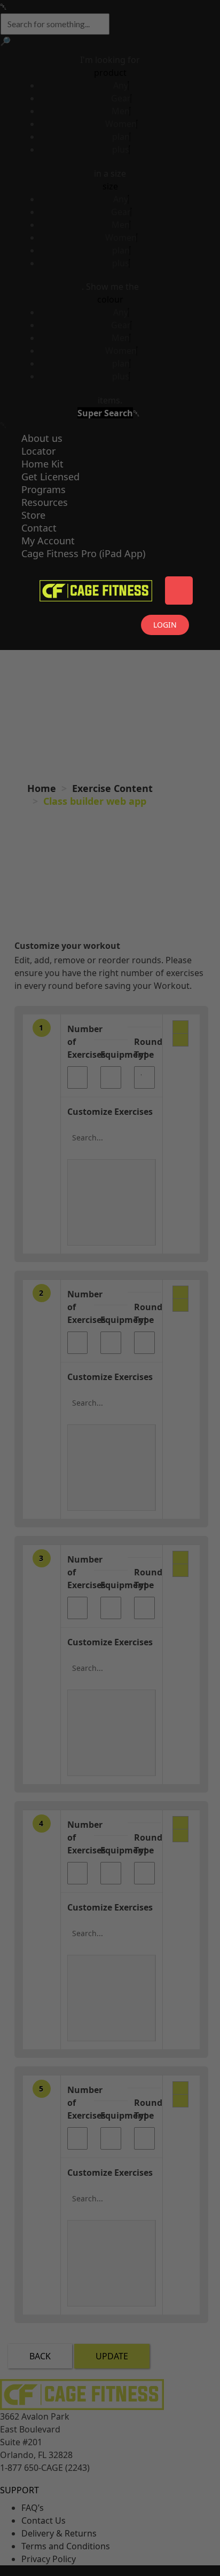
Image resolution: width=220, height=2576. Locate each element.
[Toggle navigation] (179, 591)
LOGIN (165, 625)
